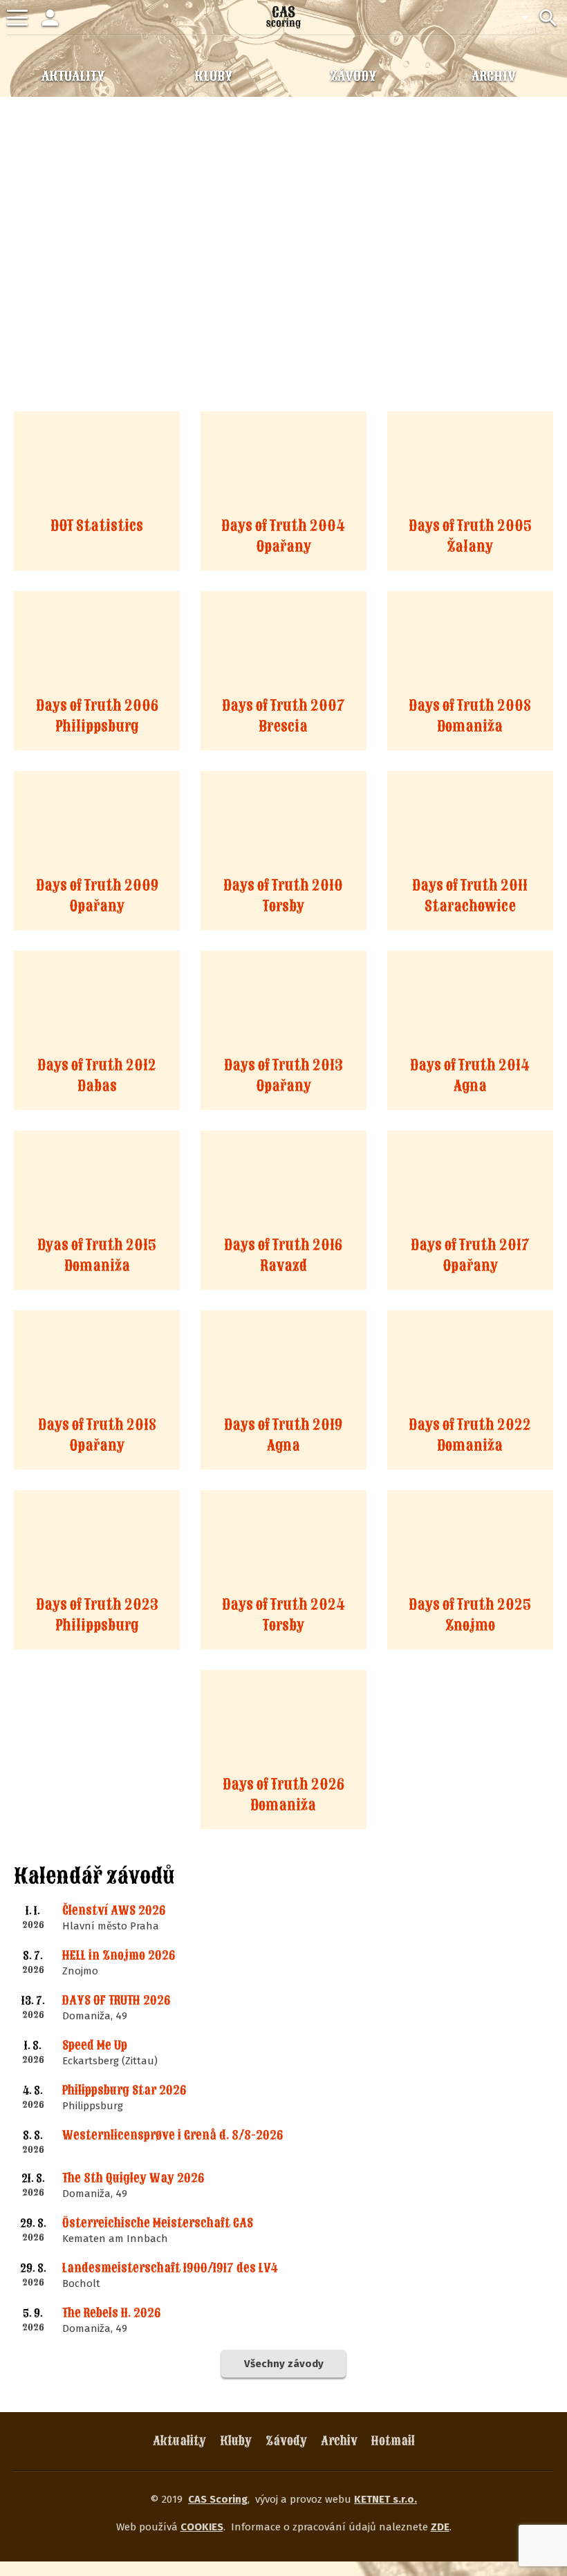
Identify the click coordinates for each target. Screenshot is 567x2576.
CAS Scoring (218, 2499)
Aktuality (179, 2441)
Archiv (339, 2441)
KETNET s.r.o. (385, 2499)
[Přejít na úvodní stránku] (283, 17)
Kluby (236, 2441)
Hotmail (393, 2441)
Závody (286, 2441)
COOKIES (202, 2527)
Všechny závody (284, 2364)
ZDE (440, 2527)
